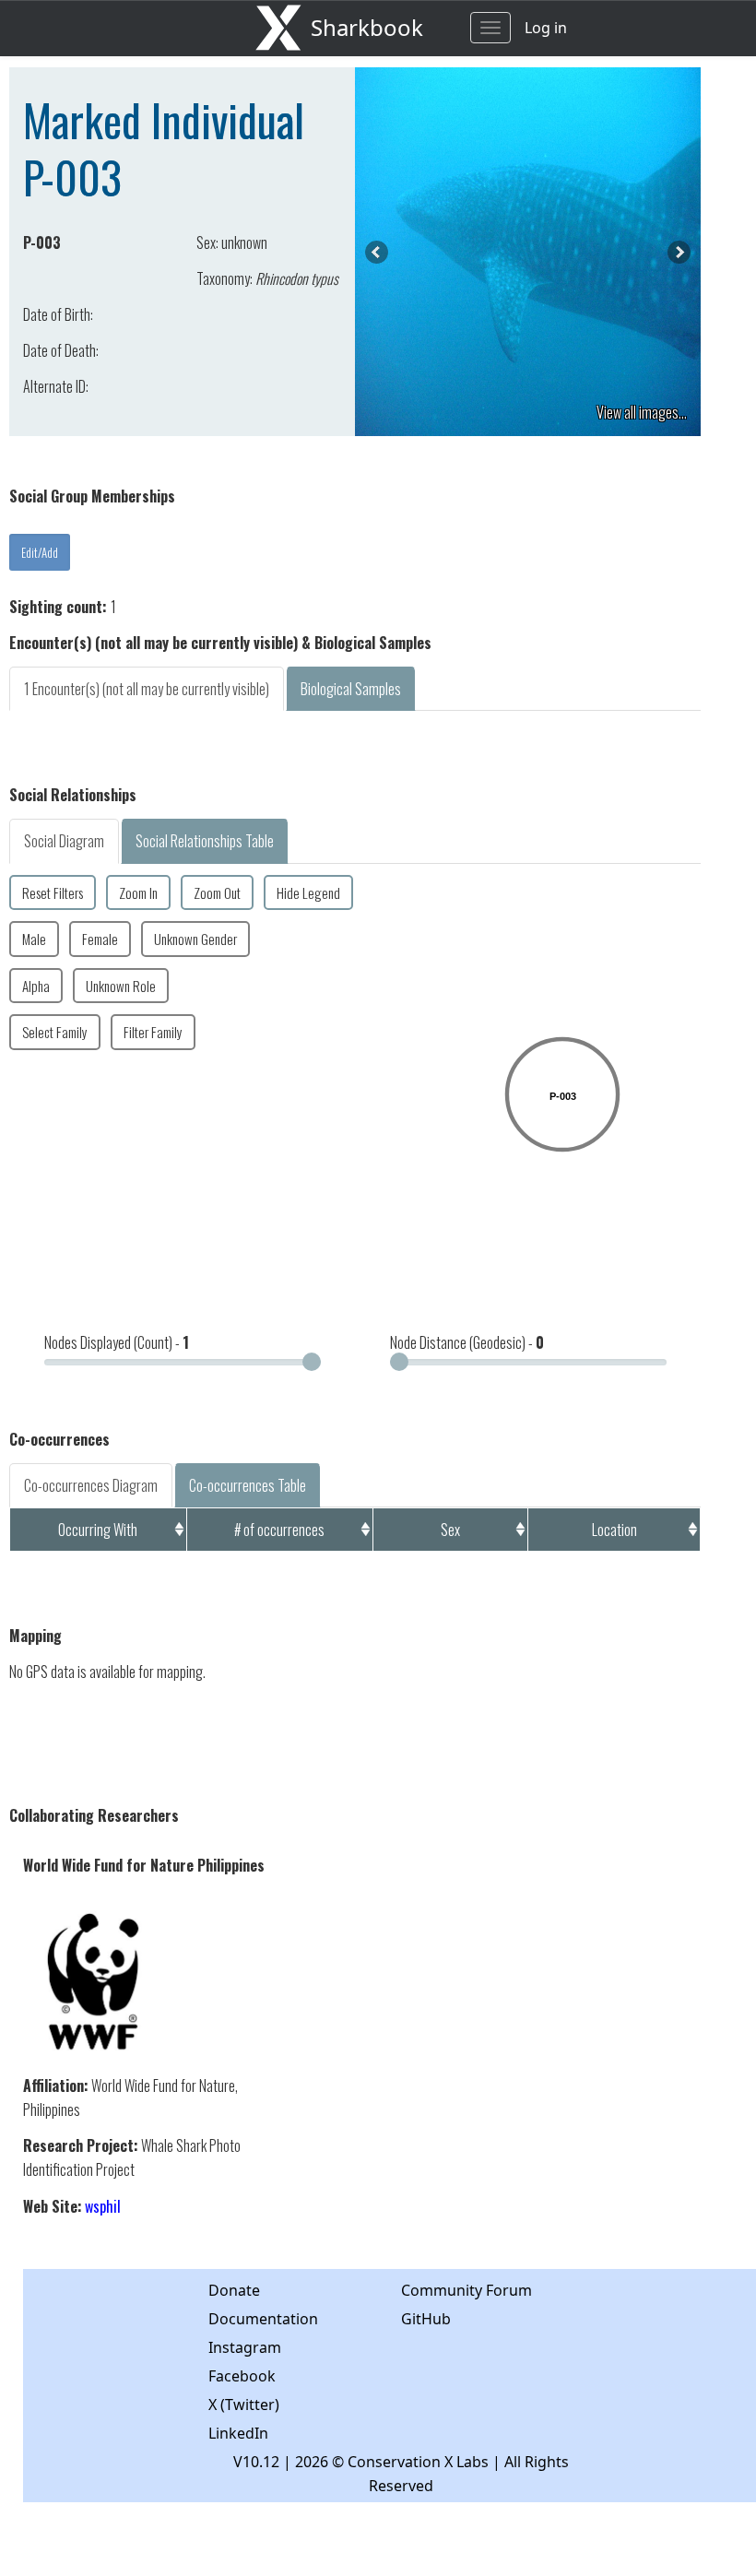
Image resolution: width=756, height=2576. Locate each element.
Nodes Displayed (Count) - (117, 1342)
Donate (234, 2290)
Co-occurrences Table (248, 1485)
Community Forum (467, 2290)
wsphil (103, 2206)
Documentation (263, 2319)
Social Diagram (64, 841)
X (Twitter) (244, 2405)
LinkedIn (238, 2433)
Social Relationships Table (205, 841)
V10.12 (256, 2462)
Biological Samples (351, 689)
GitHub (426, 2319)
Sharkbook (367, 27)
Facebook (242, 2376)
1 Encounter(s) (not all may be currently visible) (147, 689)
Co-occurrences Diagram (91, 1485)
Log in (546, 28)
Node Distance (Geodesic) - (467, 1342)
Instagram (245, 2347)
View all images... (642, 412)
